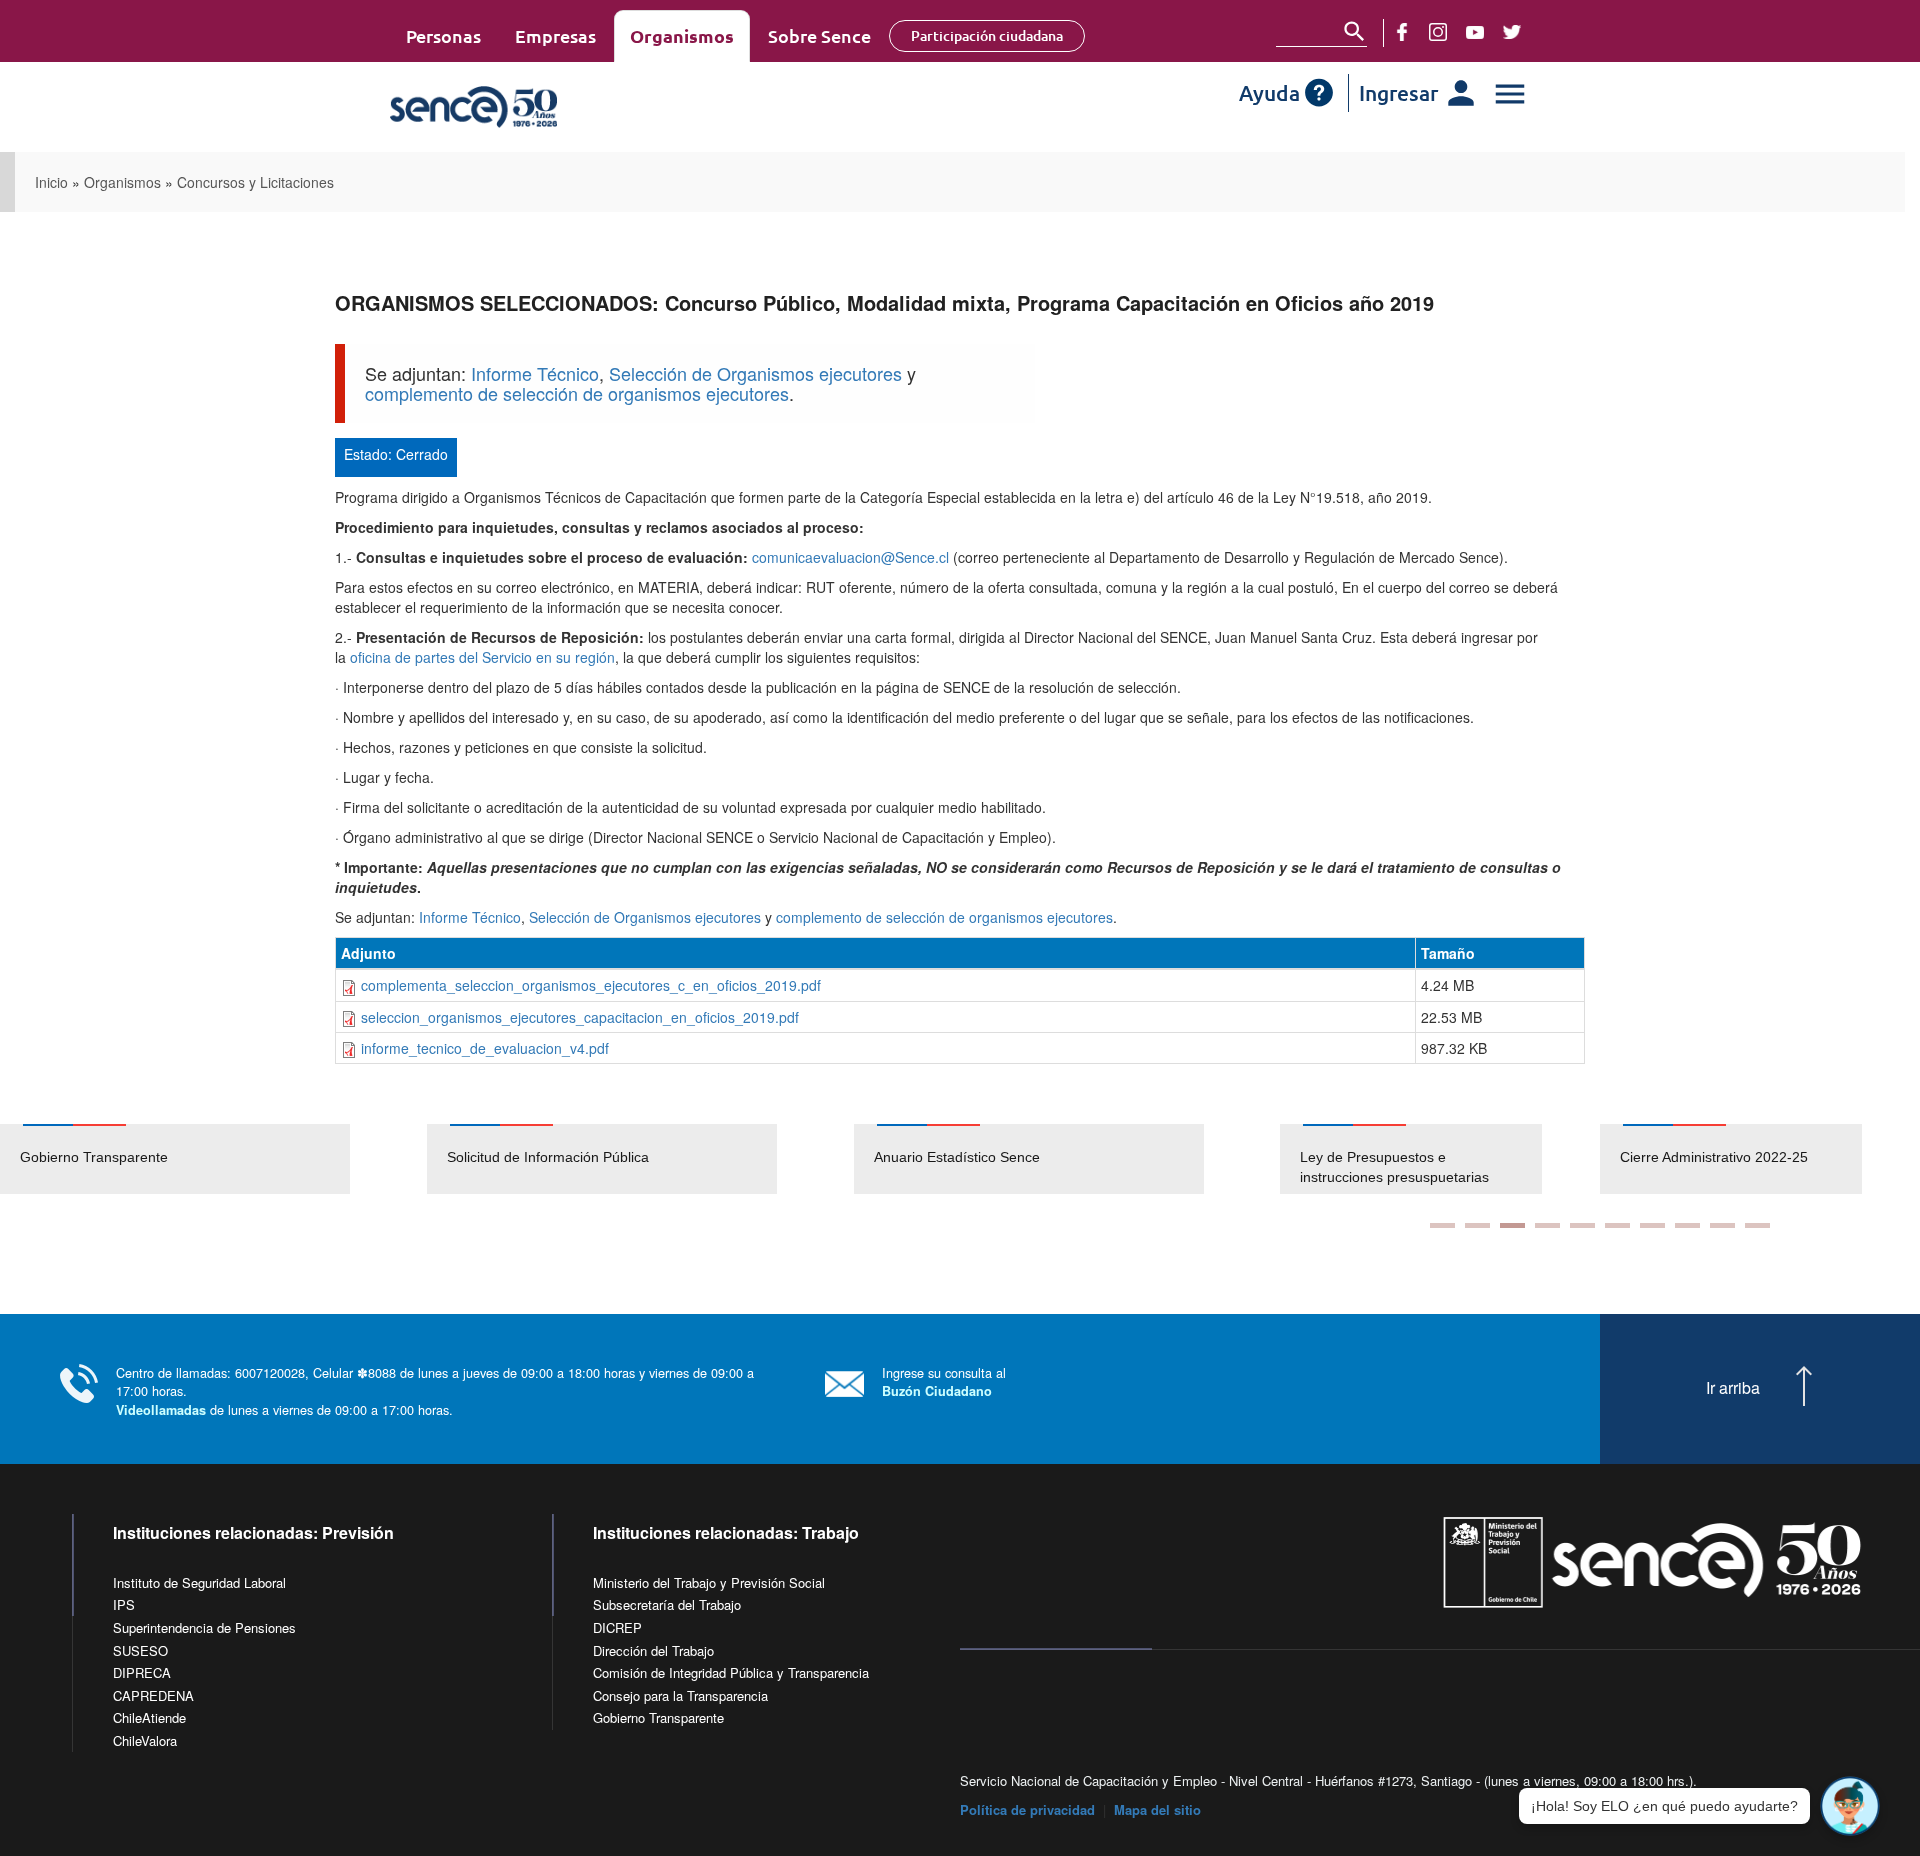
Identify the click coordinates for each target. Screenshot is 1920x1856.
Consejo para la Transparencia (680, 1695)
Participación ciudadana (987, 35)
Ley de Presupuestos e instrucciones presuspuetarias (1394, 1167)
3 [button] (1512, 1225)
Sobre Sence (819, 35)
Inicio (51, 182)
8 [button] (1687, 1225)
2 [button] (1477, 1225)
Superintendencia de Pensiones (204, 1627)
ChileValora (145, 1740)
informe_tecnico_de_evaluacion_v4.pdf (485, 1048)
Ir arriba (1733, 1388)
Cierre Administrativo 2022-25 (1714, 1157)
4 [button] (1547, 1225)
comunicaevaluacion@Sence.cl (850, 557)
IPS (124, 1604)
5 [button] (1582, 1225)
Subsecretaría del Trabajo (667, 1604)
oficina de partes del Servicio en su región (482, 657)
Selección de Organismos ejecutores (755, 373)
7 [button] (1652, 1225)
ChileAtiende (149, 1717)
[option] (213, 1159)
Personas (443, 35)
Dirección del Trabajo (653, 1650)
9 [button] (1722, 1225)
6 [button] (1617, 1225)
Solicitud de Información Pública (548, 1157)
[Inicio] (532, 107)
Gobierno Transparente (94, 1157)
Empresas (555, 35)
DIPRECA (142, 1672)
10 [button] (1757, 1225)
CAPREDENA (153, 1695)
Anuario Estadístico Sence (957, 1157)
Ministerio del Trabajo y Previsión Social (709, 1582)
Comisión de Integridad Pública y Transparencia (731, 1672)
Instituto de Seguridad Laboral (199, 1582)
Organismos (682, 35)
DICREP (617, 1627)
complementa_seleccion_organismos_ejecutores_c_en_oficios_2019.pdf (591, 985)
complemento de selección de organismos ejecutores (577, 393)
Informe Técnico (535, 373)
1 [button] (1442, 1225)
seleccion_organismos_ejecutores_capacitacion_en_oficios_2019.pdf (580, 1017)
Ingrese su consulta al (944, 1381)
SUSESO (140, 1650)
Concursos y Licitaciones (255, 182)
